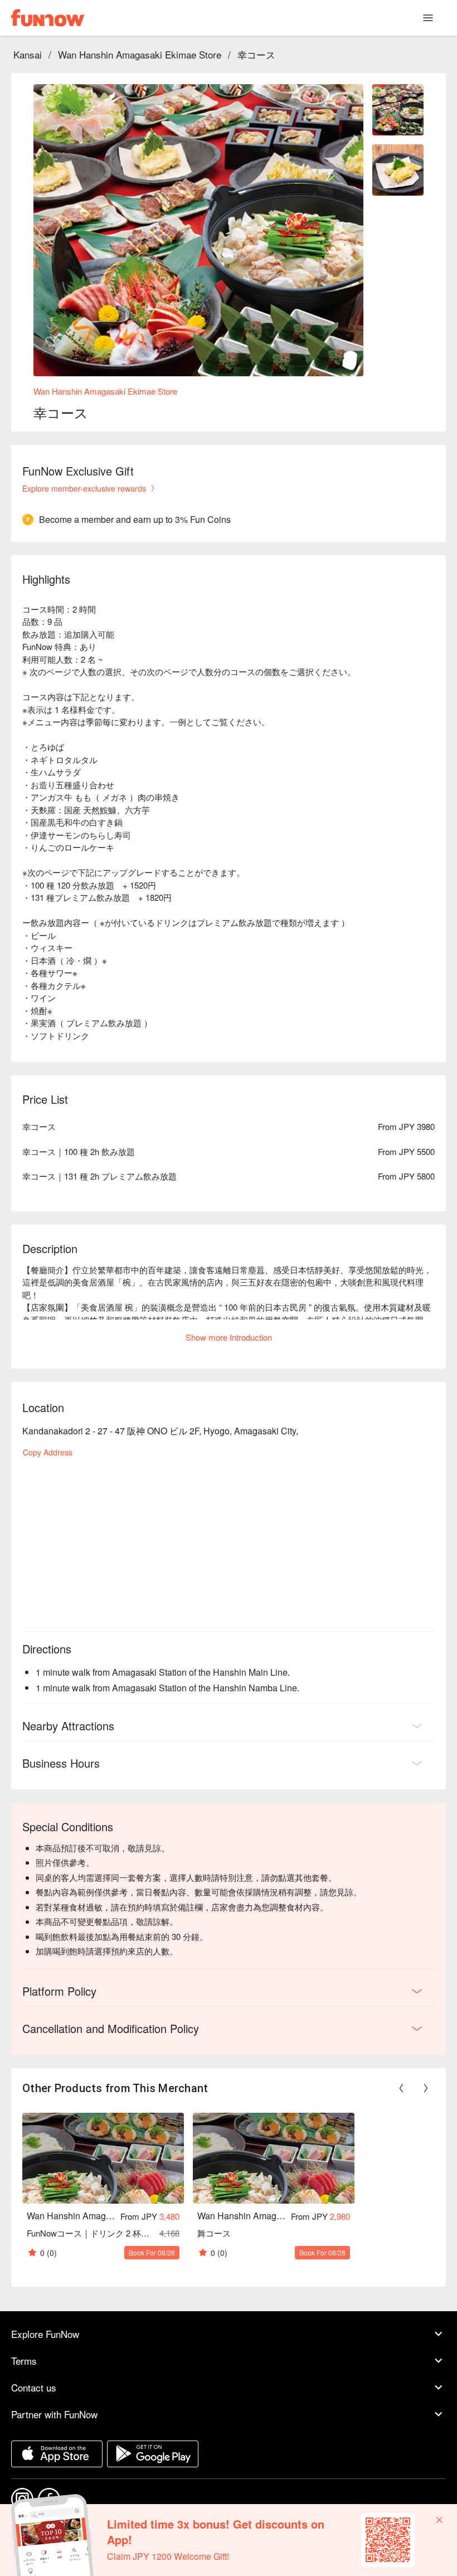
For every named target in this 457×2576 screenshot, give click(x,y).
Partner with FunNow (54, 2414)
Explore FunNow (45, 2334)
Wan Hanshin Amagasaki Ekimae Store (140, 54)
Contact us (34, 2387)
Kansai (28, 54)
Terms (24, 2361)
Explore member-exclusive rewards (84, 488)
